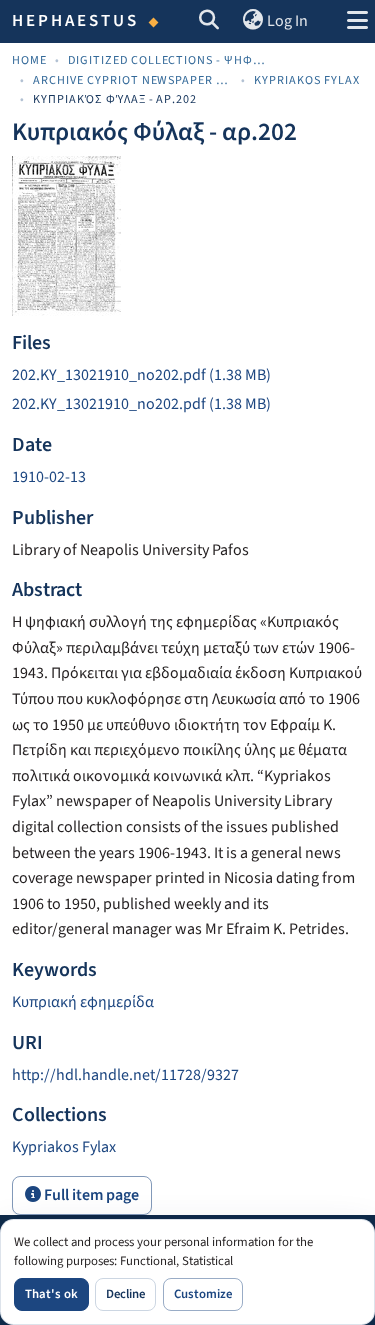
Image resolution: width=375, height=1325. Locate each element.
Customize (203, 1294)
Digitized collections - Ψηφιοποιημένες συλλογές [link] (168, 60)
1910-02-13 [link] (49, 477)
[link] (187, 376)
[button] (209, 22)
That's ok (51, 1294)
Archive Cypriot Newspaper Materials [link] (133, 80)
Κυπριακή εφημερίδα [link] (83, 1002)
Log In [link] (287, 21)
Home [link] (29, 60)
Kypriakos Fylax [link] (307, 80)
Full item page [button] (90, 1195)
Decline (125, 1294)
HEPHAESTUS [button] (76, 21)
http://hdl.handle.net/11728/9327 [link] (125, 1075)
